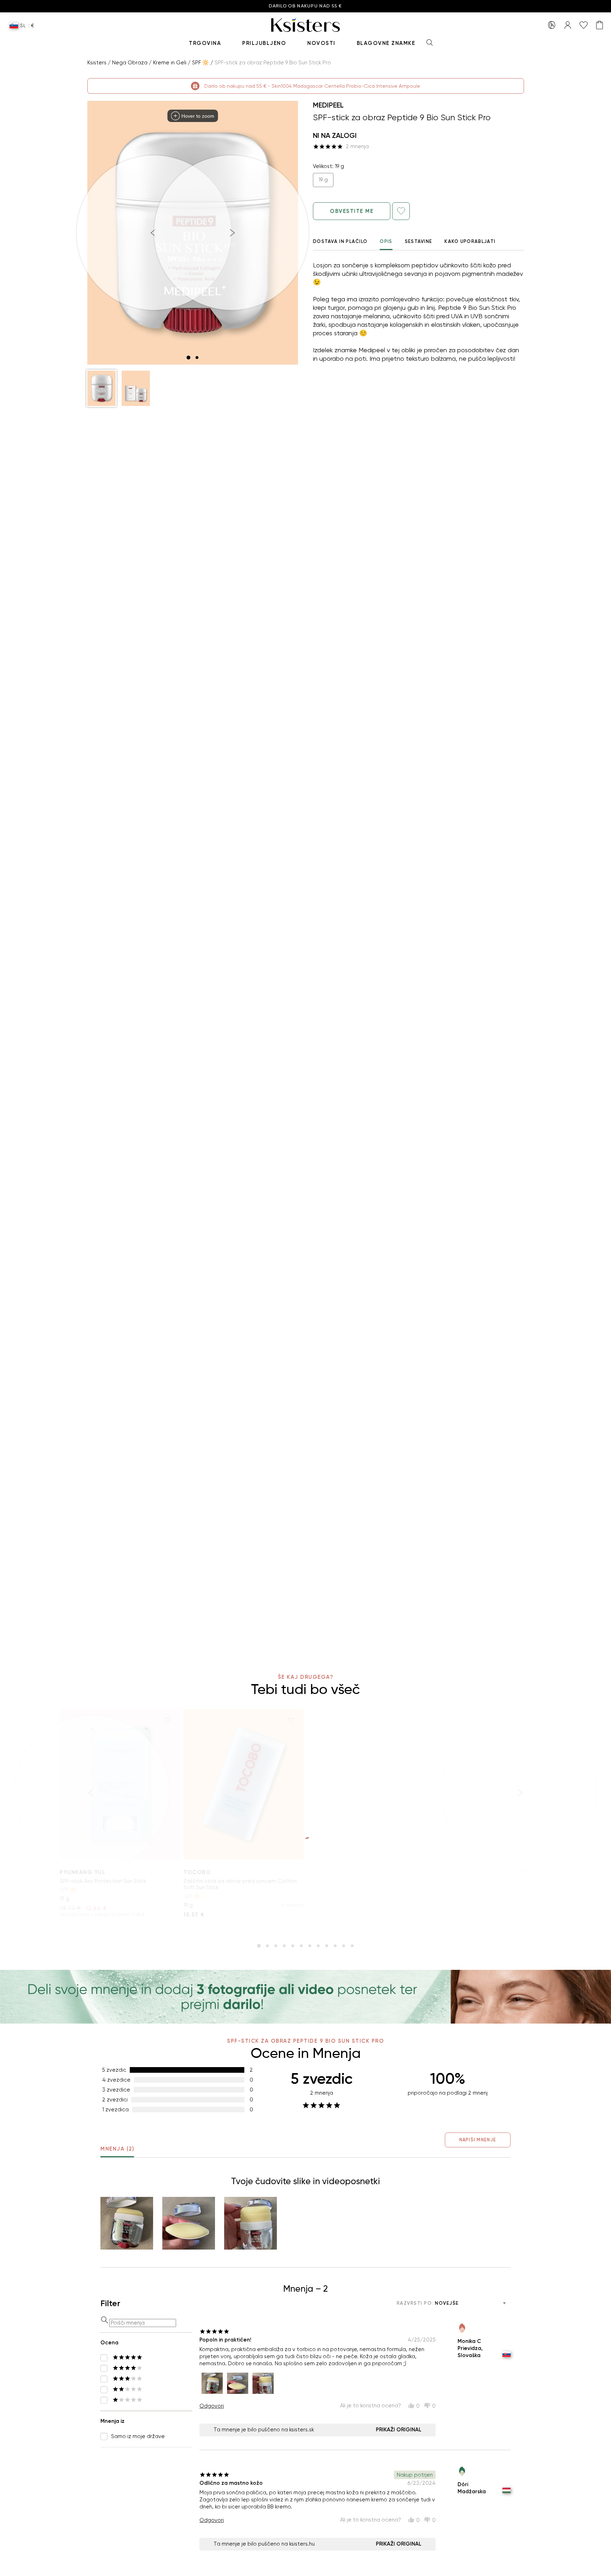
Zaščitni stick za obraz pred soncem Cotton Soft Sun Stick (240, 1884)
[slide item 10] (335, 1946)
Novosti (321, 43)
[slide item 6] (301, 1946)
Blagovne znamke (386, 43)
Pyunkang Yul (83, 1872)
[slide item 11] (344, 1946)
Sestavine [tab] (419, 241)
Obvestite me (352, 211)
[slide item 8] (318, 1946)
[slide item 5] (293, 1946)
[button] (101, 388)
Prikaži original (399, 2430)
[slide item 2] (197, 358)
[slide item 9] (327, 1946)
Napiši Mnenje (478, 2140)
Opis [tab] (386, 241)
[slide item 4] (284, 1946)
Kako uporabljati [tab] (470, 241)
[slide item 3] (276, 1946)
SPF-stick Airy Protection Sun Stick (103, 1881)
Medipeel (328, 105)
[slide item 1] (188, 358)
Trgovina (205, 43)
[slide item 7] (310, 1946)
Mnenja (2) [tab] (117, 2149)
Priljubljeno (264, 43)
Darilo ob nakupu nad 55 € (305, 6)
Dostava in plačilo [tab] (340, 241)
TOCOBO (197, 1872)
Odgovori (212, 2406)
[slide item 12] (352, 1946)
